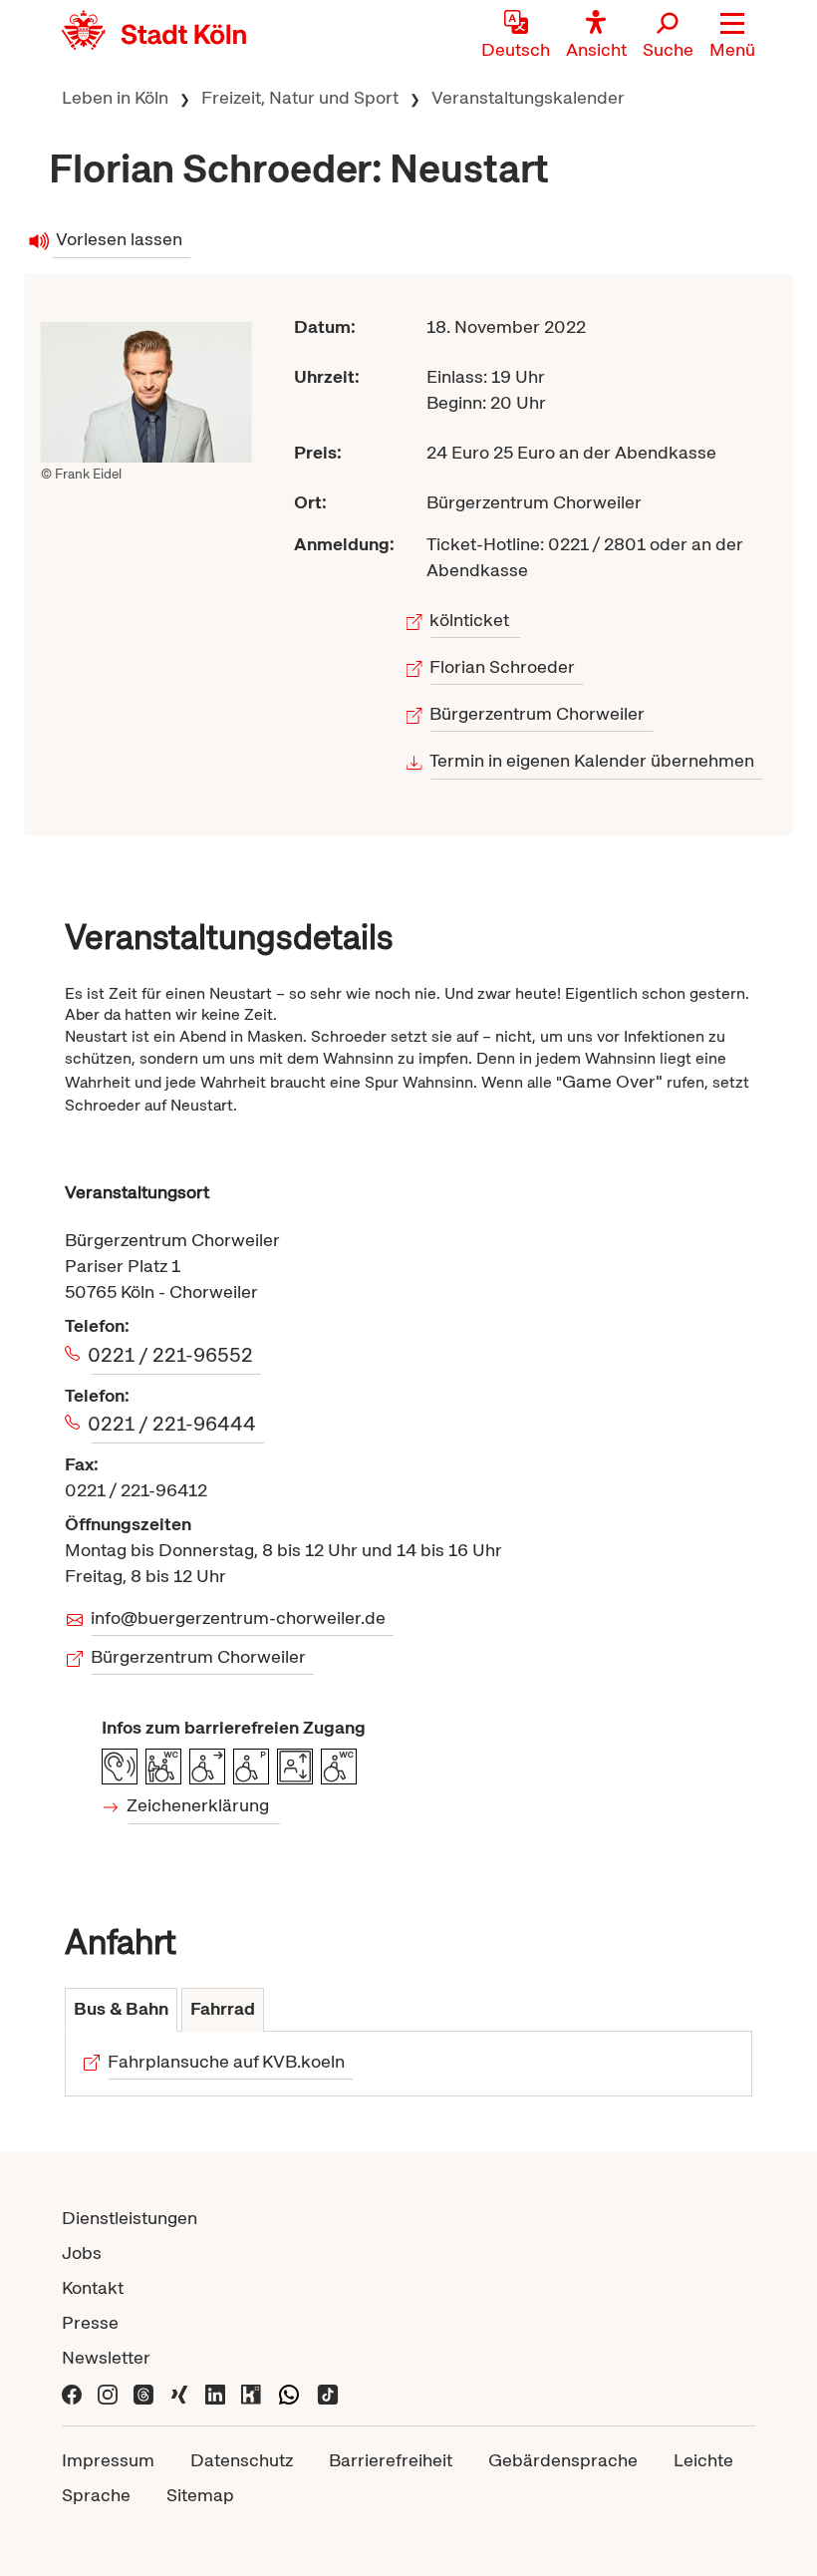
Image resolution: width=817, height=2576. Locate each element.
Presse (90, 2322)
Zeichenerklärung (199, 1805)
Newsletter (106, 2357)
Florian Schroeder (504, 666)
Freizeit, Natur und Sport (300, 97)
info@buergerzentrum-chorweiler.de (239, 1617)
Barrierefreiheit (391, 2460)
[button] (732, 35)
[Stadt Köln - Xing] (179, 2392)
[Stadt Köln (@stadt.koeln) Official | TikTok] (328, 2392)
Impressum (108, 2460)
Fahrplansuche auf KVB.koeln (227, 2061)
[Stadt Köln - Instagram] (108, 2392)
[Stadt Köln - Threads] (143, 2392)
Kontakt (93, 2287)
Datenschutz (242, 2460)
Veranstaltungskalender (528, 97)
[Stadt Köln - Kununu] (251, 2392)
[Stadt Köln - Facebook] (72, 2392)
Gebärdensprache (563, 2460)
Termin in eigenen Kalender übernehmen (593, 760)
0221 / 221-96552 (172, 1355)
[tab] (121, 2010)
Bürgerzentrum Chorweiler (539, 713)
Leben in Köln (115, 97)
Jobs (82, 2253)
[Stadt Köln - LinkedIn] (215, 2392)
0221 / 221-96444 (174, 1424)
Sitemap (200, 2495)
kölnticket (471, 620)
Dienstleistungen (130, 2218)
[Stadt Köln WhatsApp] (289, 2392)
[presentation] (121, 2010)
